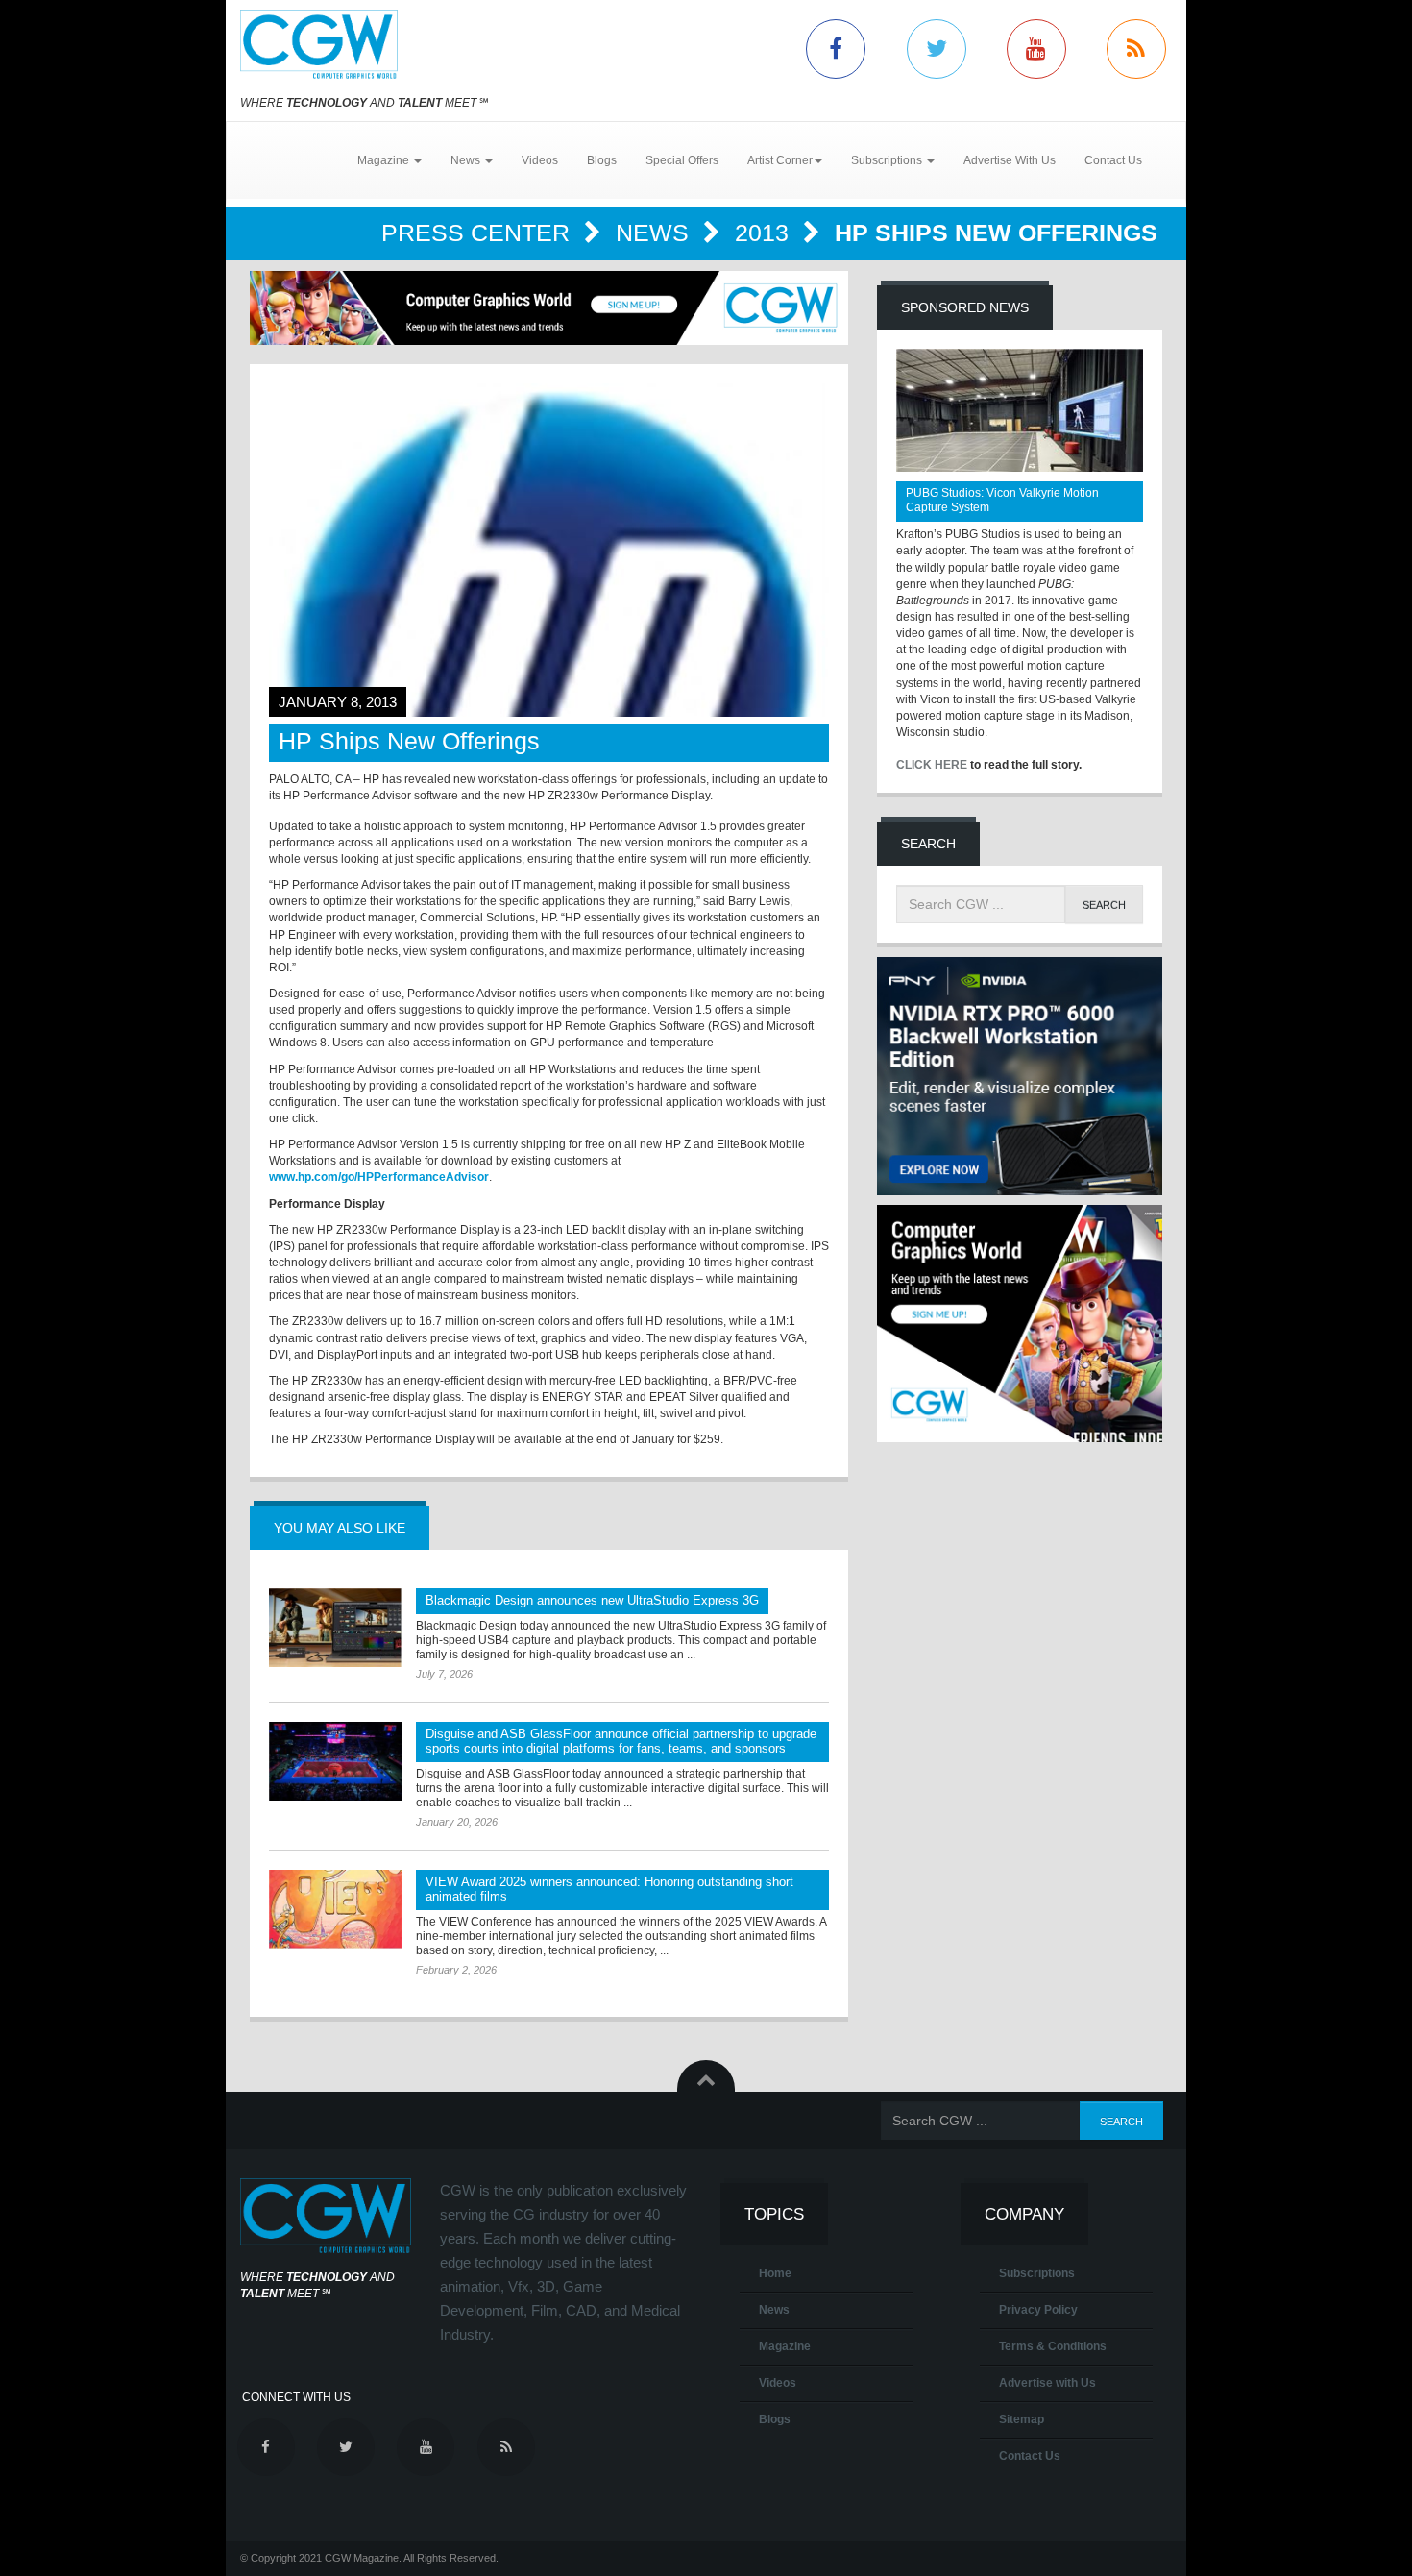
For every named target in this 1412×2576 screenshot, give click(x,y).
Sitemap (1022, 2419)
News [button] (467, 160)
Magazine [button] (385, 160)
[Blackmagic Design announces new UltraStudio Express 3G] (335, 1628)
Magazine (785, 2346)
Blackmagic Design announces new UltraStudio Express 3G (592, 1600)
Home (775, 2273)
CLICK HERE (932, 765)
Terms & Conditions (1053, 2346)
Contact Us (1113, 160)
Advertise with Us (1047, 2383)
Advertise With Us (1010, 160)
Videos (540, 160)
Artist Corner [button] (780, 160)
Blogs (602, 160)
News (656, 233)
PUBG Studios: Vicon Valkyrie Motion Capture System (1002, 500)
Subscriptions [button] (888, 160)
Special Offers (682, 160)
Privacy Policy (1038, 2310)
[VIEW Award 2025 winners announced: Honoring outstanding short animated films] (335, 1909)
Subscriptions (1037, 2273)
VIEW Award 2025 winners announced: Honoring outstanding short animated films (609, 1889)
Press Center (479, 233)
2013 (765, 233)
